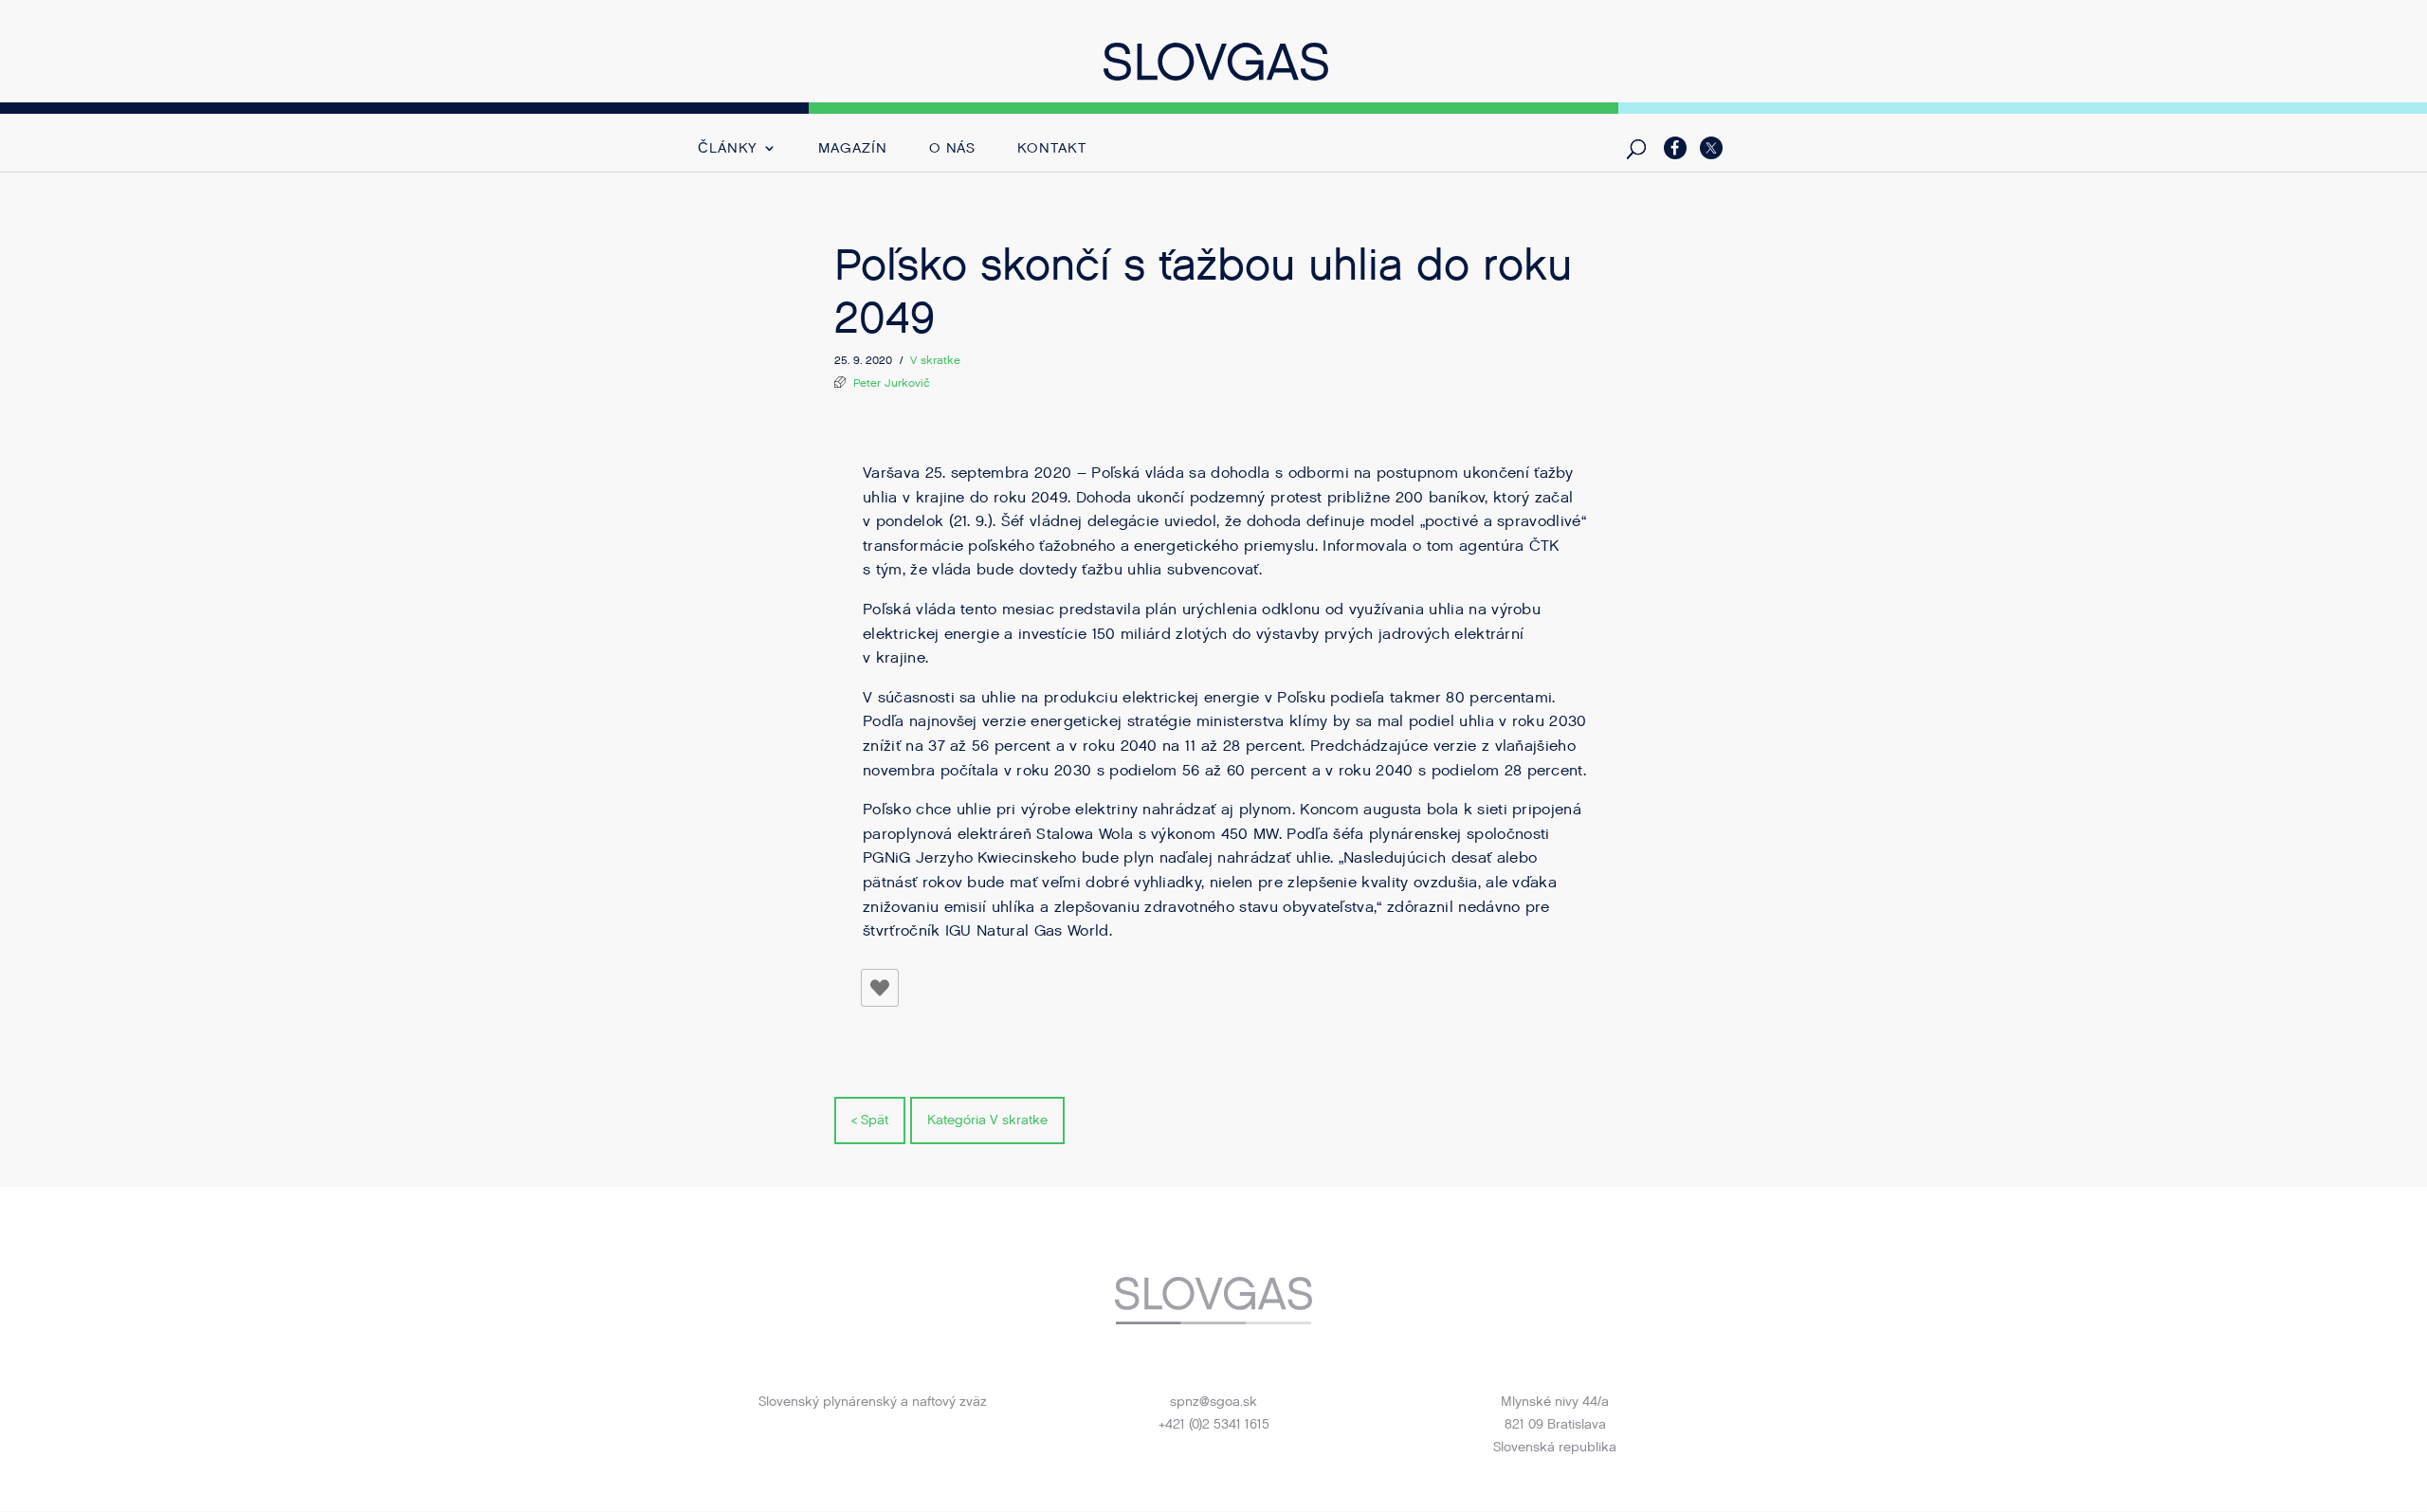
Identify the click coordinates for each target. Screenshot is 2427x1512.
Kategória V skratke (987, 1120)
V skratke (935, 360)
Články (728, 149)
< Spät (870, 1120)
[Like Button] (880, 988)
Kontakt (1051, 149)
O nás (953, 149)
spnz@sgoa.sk (1213, 1402)
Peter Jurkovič (892, 383)
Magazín (852, 149)
